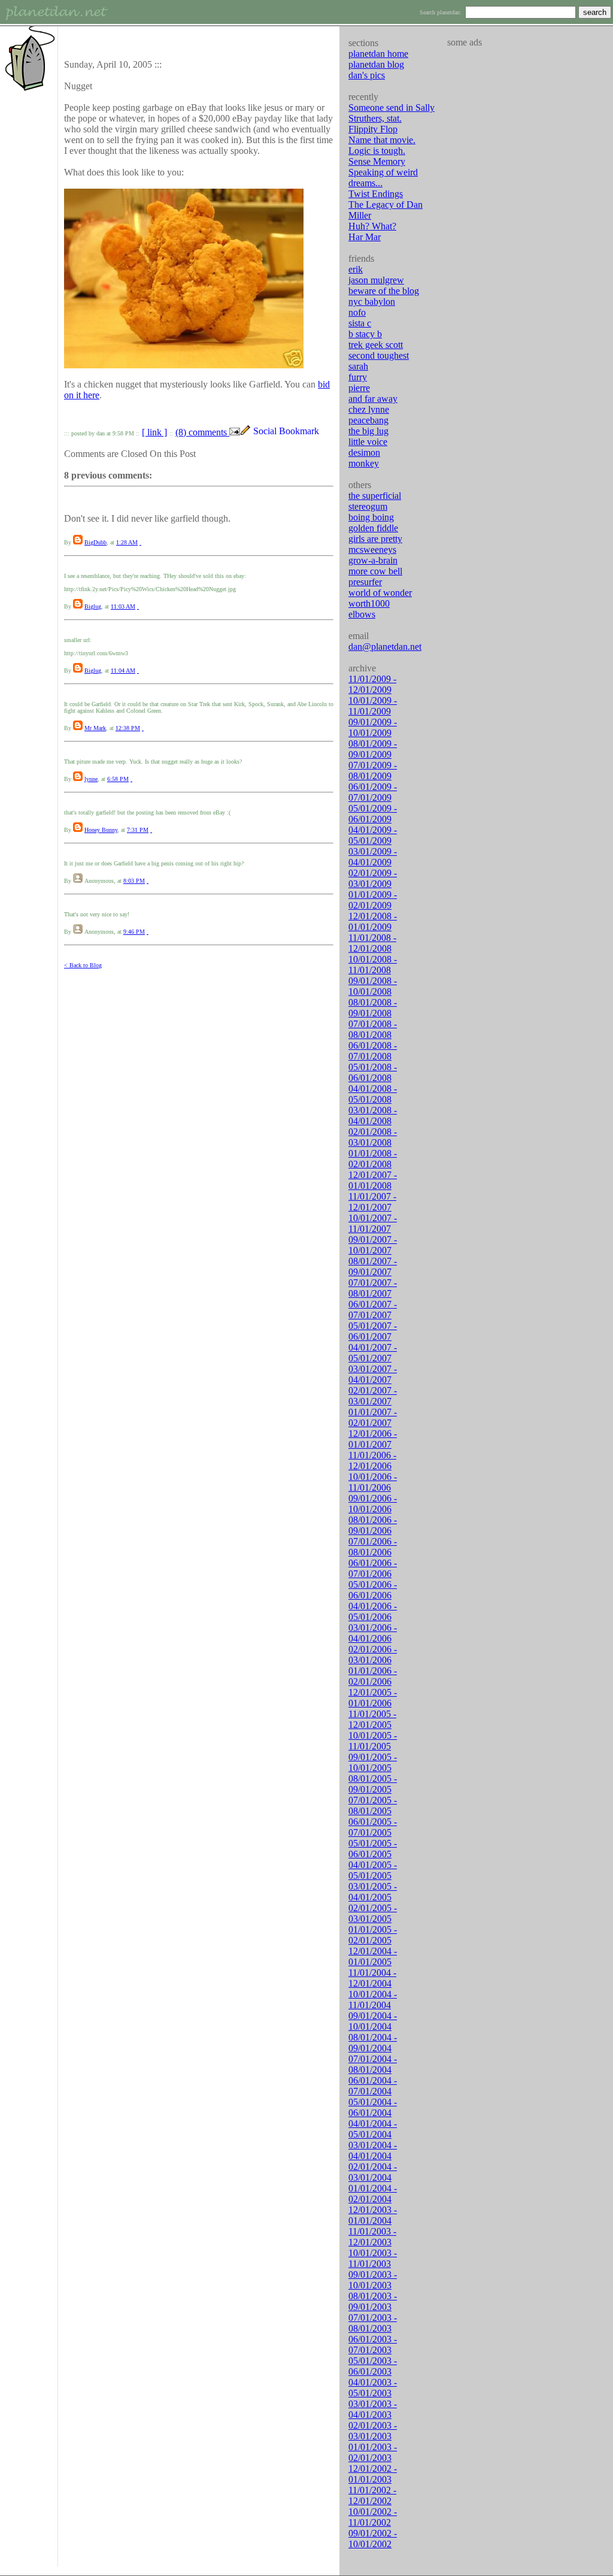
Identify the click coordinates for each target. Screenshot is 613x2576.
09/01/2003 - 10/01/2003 (373, 2280)
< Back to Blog (83, 965)
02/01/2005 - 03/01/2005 (373, 1913)
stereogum (368, 506)
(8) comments (202, 432)
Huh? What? (372, 226)
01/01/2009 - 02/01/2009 (373, 900)
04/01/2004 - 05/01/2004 (373, 2129)
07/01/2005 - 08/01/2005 (373, 1805)
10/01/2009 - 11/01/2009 (373, 706)
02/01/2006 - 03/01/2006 (373, 1655)
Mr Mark (95, 728)
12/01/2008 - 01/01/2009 (373, 921)
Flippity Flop (373, 129)
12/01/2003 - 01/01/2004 (373, 2215)
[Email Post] (235, 432)
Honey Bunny (101, 830)
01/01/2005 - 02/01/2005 (373, 1935)
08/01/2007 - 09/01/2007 (373, 1266)
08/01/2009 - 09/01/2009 (373, 749)
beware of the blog (384, 291)
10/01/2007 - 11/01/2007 (373, 1223)
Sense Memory (377, 161)
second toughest (379, 355)
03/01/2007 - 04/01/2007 (373, 1374)
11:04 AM (123, 671)
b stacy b (365, 334)
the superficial (375, 496)
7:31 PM (138, 830)
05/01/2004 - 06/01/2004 (373, 2107)
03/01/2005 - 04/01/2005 (373, 1892)
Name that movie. (382, 140)
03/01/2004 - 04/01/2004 (373, 2150)
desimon (364, 452)
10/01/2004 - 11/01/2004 (373, 2000)
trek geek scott (376, 345)
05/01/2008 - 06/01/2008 (373, 1072)
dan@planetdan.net (385, 647)
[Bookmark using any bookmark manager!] (291, 432)
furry (358, 377)
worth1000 (369, 603)
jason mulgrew (376, 280)
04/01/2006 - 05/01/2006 (373, 1611)
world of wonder (380, 593)
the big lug (368, 431)
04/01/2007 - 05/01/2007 (373, 1353)
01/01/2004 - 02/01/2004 (373, 2194)
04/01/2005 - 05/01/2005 (373, 1870)
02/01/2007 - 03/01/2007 (373, 1396)
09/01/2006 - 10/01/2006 (373, 1504)
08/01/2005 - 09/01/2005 (373, 1784)
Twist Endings (376, 194)
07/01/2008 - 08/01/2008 (373, 1029)
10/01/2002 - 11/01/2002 (373, 2517)
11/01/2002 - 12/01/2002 (372, 2495)
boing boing (371, 517)
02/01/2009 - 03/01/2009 (373, 878)
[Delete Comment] (140, 542)
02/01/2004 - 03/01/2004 (373, 2172)
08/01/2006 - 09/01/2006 (373, 1525)
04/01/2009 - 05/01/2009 (373, 835)
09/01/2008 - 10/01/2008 (373, 986)
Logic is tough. (377, 151)
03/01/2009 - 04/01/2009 (373, 857)
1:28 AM (127, 542)
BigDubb (95, 542)
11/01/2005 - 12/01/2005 (372, 1719)
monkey (364, 463)
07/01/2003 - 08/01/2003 (373, 2323)
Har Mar (365, 237)
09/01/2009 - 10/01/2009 (373, 727)
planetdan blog (376, 64)
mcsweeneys (372, 550)
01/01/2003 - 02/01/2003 (373, 2452)
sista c (360, 323)
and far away (373, 399)
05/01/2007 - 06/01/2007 (373, 1331)
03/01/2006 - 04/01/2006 (373, 1633)
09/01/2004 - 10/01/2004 (373, 2021)
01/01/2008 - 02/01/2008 (373, 1159)
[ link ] (154, 432)
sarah (358, 366)
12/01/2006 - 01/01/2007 (373, 1439)
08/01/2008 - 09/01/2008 (373, 1008)
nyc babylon (372, 302)
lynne (91, 779)
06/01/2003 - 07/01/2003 (373, 2345)
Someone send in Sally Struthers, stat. (392, 113)
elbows (362, 614)
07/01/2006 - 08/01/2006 (373, 1547)
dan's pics (367, 75)
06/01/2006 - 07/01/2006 (373, 1568)
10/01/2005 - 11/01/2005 (373, 1741)
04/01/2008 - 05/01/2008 (373, 1094)
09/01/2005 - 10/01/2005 (373, 1762)
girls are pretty (375, 539)
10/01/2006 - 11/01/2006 (373, 1482)
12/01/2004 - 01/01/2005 (373, 1956)
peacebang (368, 420)
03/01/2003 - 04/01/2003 (373, 2409)
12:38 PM (128, 728)
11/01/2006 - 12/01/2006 (372, 1460)
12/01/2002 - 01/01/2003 (373, 2474)
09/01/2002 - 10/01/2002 (373, 2539)
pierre (359, 388)
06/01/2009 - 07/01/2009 (373, 792)
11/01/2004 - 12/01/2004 (372, 1978)
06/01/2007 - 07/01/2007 (373, 1310)
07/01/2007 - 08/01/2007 (373, 1288)
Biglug (93, 606)
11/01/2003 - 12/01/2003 (372, 2237)
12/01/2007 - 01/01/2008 (373, 1180)
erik (356, 269)
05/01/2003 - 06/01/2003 (373, 2366)
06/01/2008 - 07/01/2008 (373, 1051)
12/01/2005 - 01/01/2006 (373, 1698)
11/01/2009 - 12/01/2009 (372, 684)
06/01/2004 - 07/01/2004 (373, 2086)
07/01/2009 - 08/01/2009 (373, 771)
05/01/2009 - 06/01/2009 (373, 814)
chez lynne (369, 409)
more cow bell (375, 571)
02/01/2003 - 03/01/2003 (373, 2431)
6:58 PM (118, 779)
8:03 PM (134, 881)
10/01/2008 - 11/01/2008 (373, 965)
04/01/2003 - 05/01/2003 (373, 2388)
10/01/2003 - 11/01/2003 (373, 2258)
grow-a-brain (373, 560)
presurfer (365, 582)
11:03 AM (123, 606)
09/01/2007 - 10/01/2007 (373, 1245)
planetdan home (378, 54)
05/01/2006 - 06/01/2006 (373, 1590)
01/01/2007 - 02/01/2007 (373, 1417)
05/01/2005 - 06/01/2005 (373, 1849)
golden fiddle (373, 528)
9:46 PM (134, 932)
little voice (368, 442)
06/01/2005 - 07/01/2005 (373, 1827)
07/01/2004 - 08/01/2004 (373, 2064)
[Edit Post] (245, 432)
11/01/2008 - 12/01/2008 (372, 943)
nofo (357, 312)
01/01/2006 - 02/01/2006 (373, 1676)
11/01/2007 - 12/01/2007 (372, 1202)
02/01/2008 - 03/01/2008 (373, 1137)
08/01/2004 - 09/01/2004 (373, 2043)
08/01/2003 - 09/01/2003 (373, 2301)
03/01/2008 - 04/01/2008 (373, 1116)
